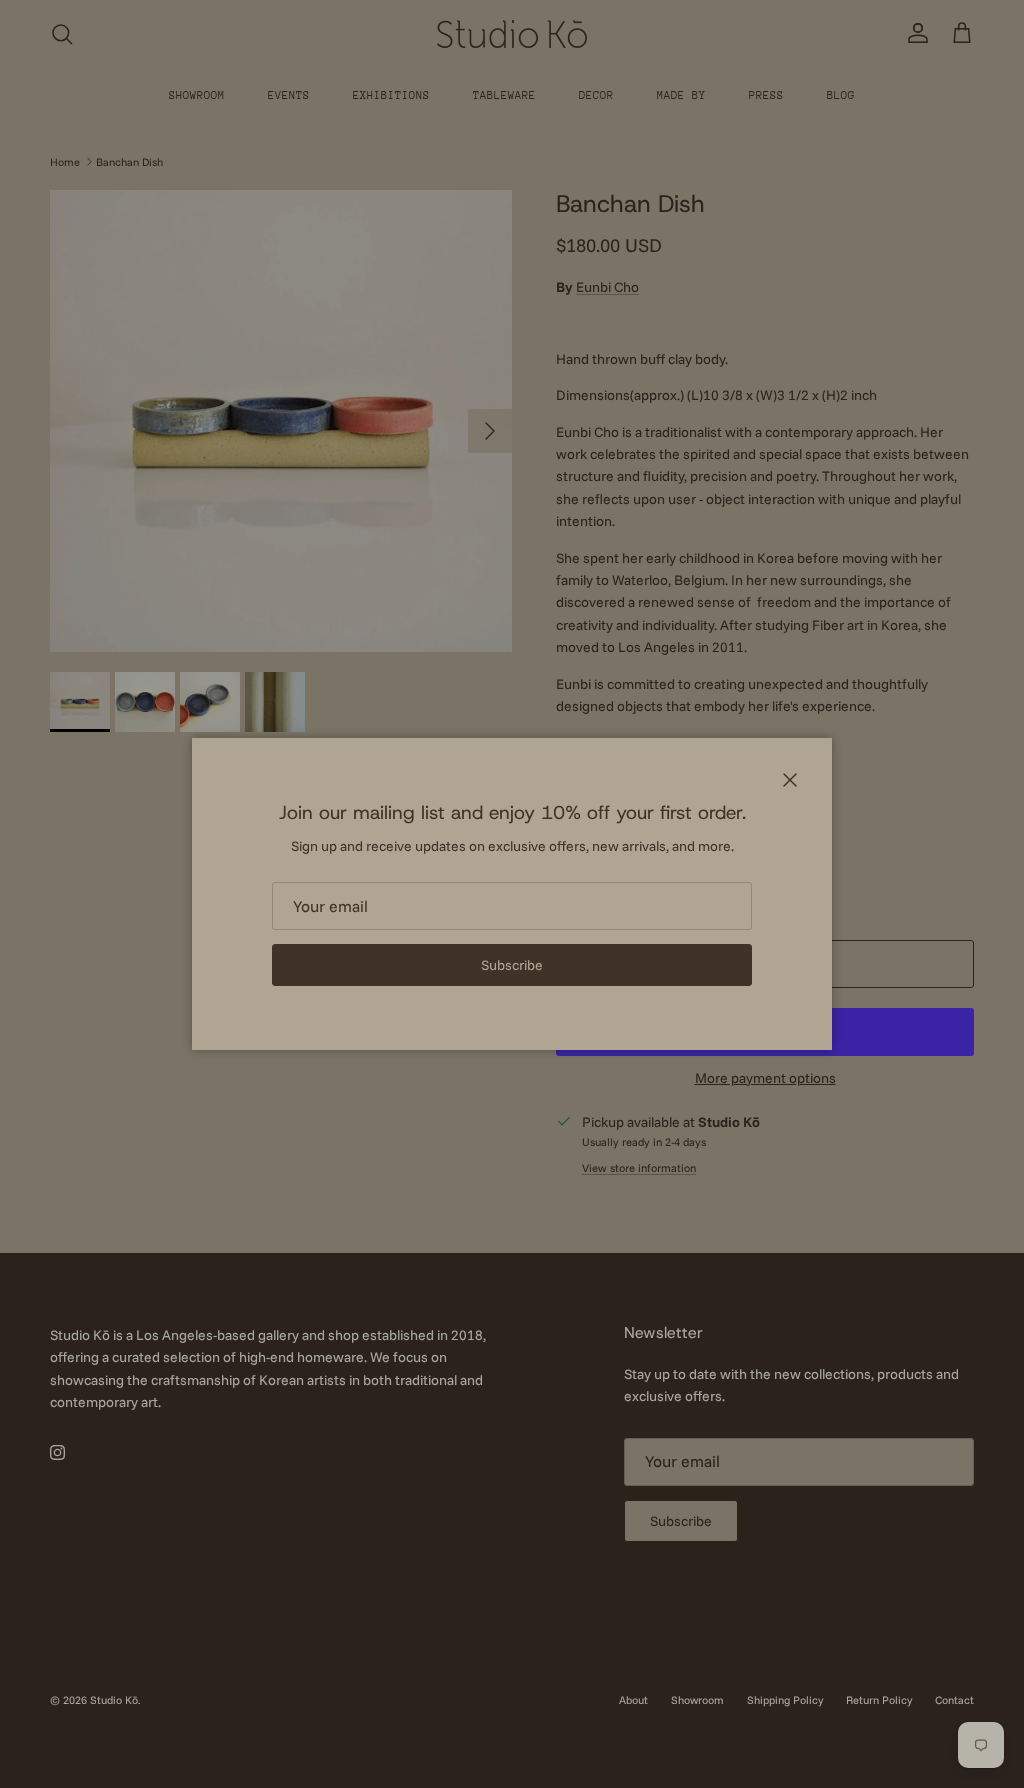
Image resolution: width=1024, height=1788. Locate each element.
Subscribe (512, 965)
